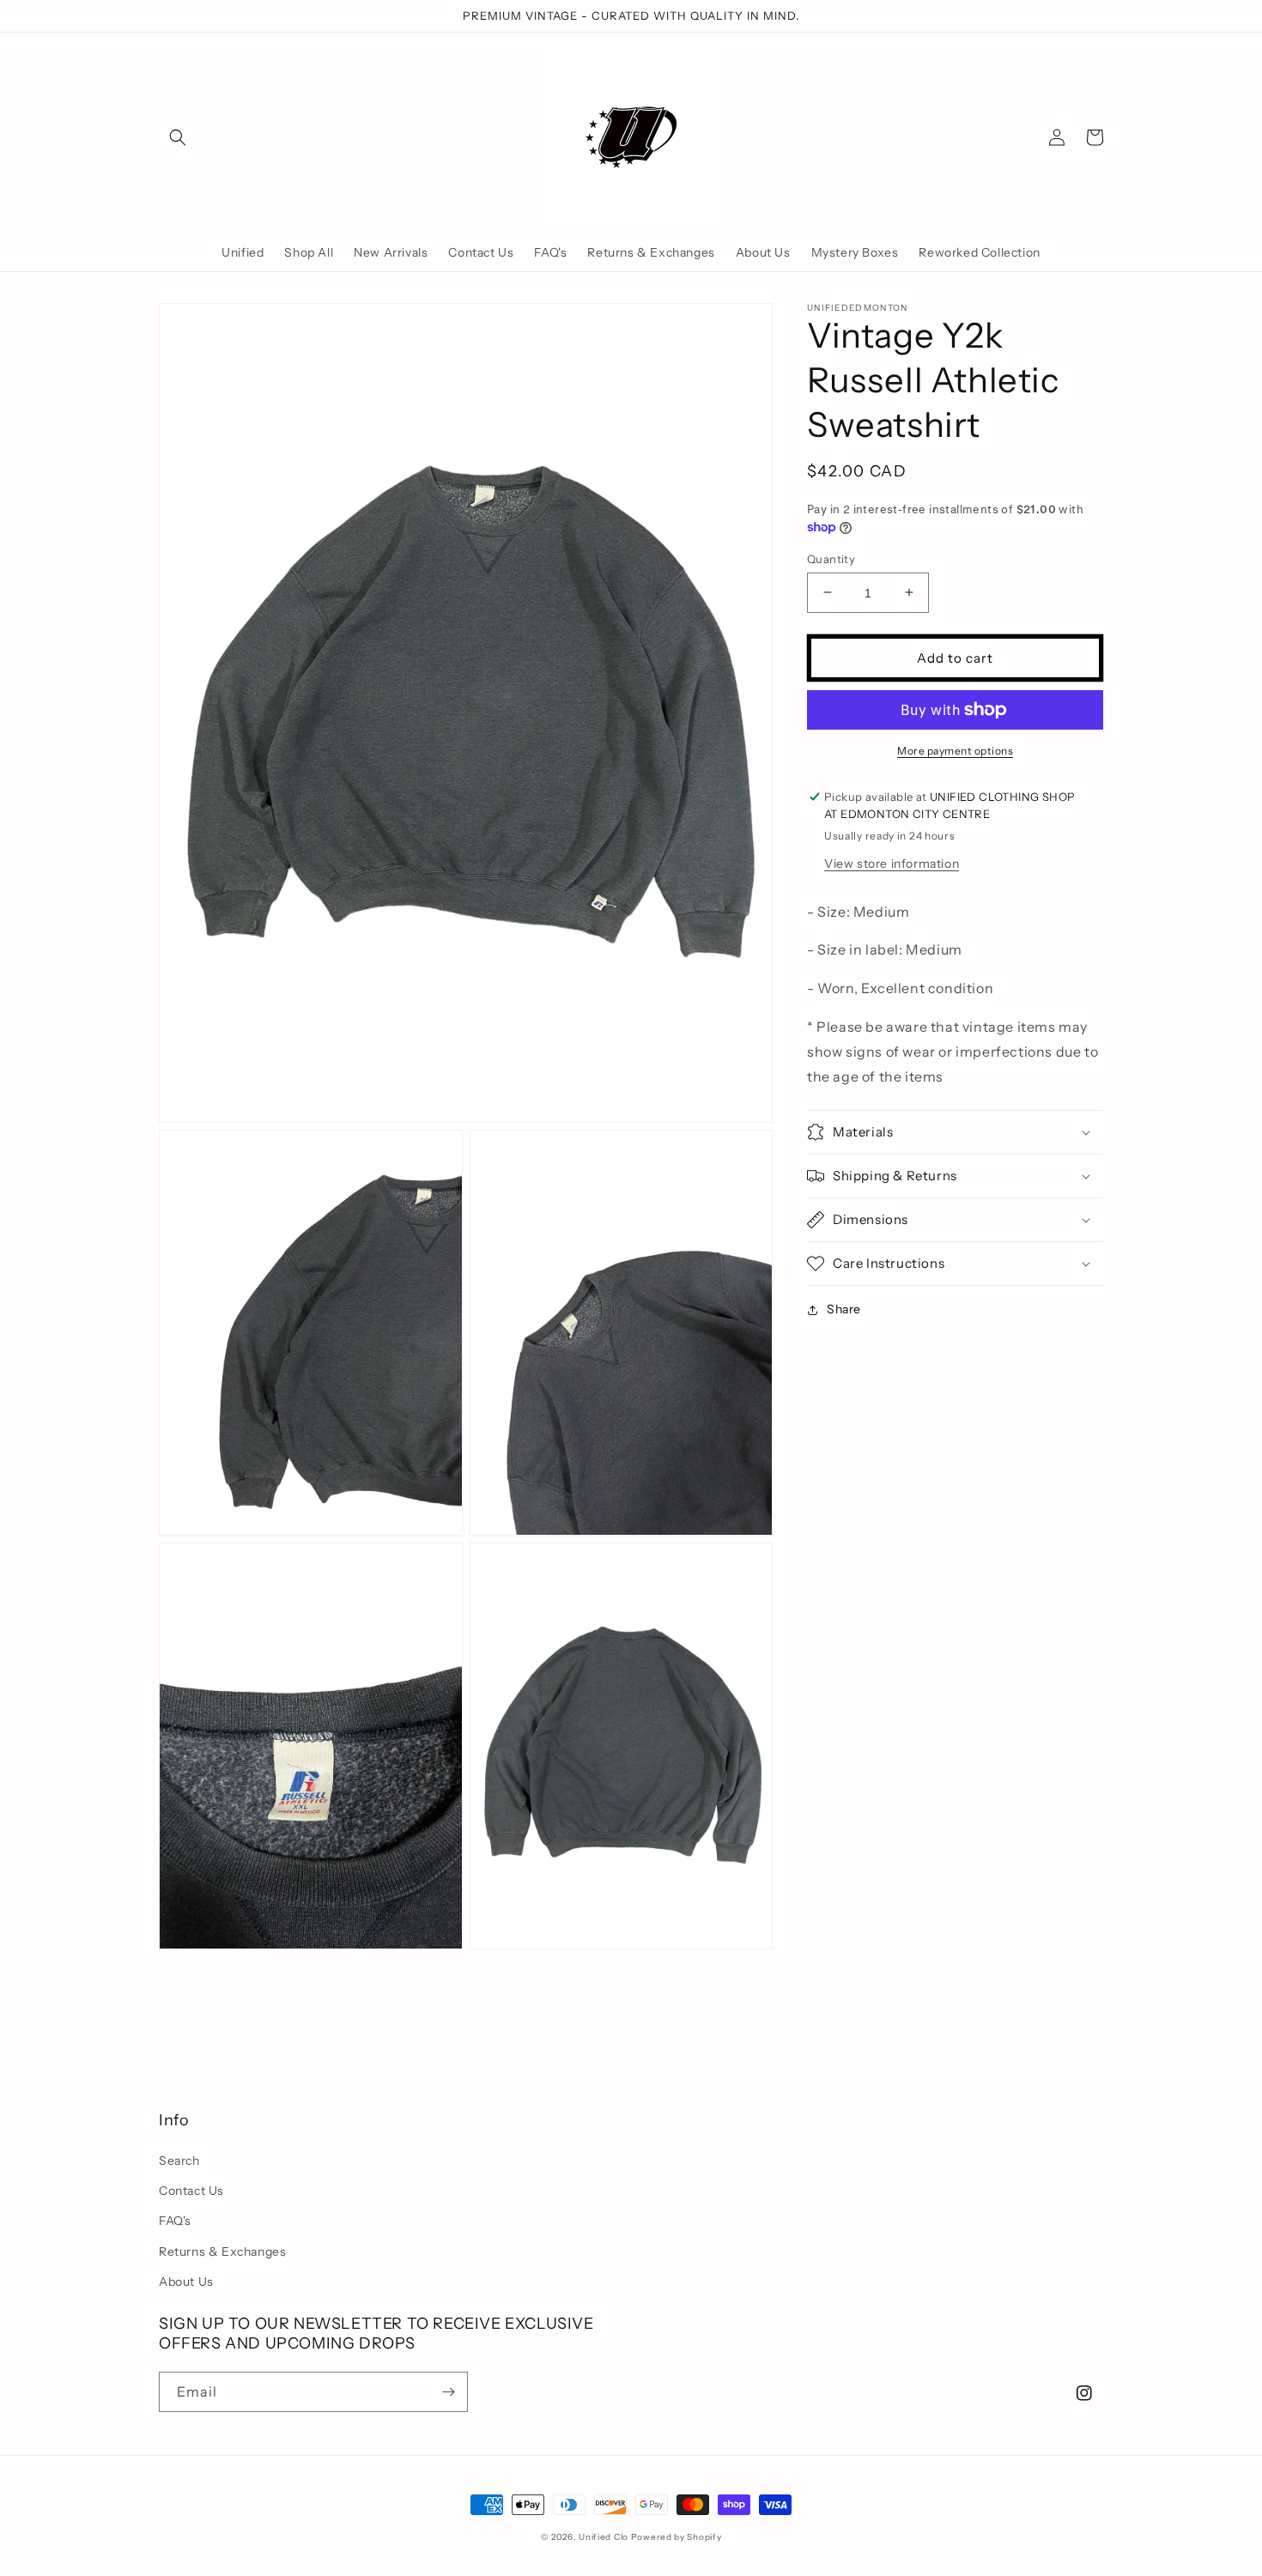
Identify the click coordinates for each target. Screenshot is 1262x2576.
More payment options (955, 751)
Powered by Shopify (677, 2537)
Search (179, 2161)
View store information (892, 863)
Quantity (831, 558)
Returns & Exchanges (222, 2252)
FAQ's (175, 2221)
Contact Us (191, 2191)
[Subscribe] (448, 2392)
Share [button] (844, 1309)
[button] (178, 137)
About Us (186, 2282)
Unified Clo (604, 2537)
